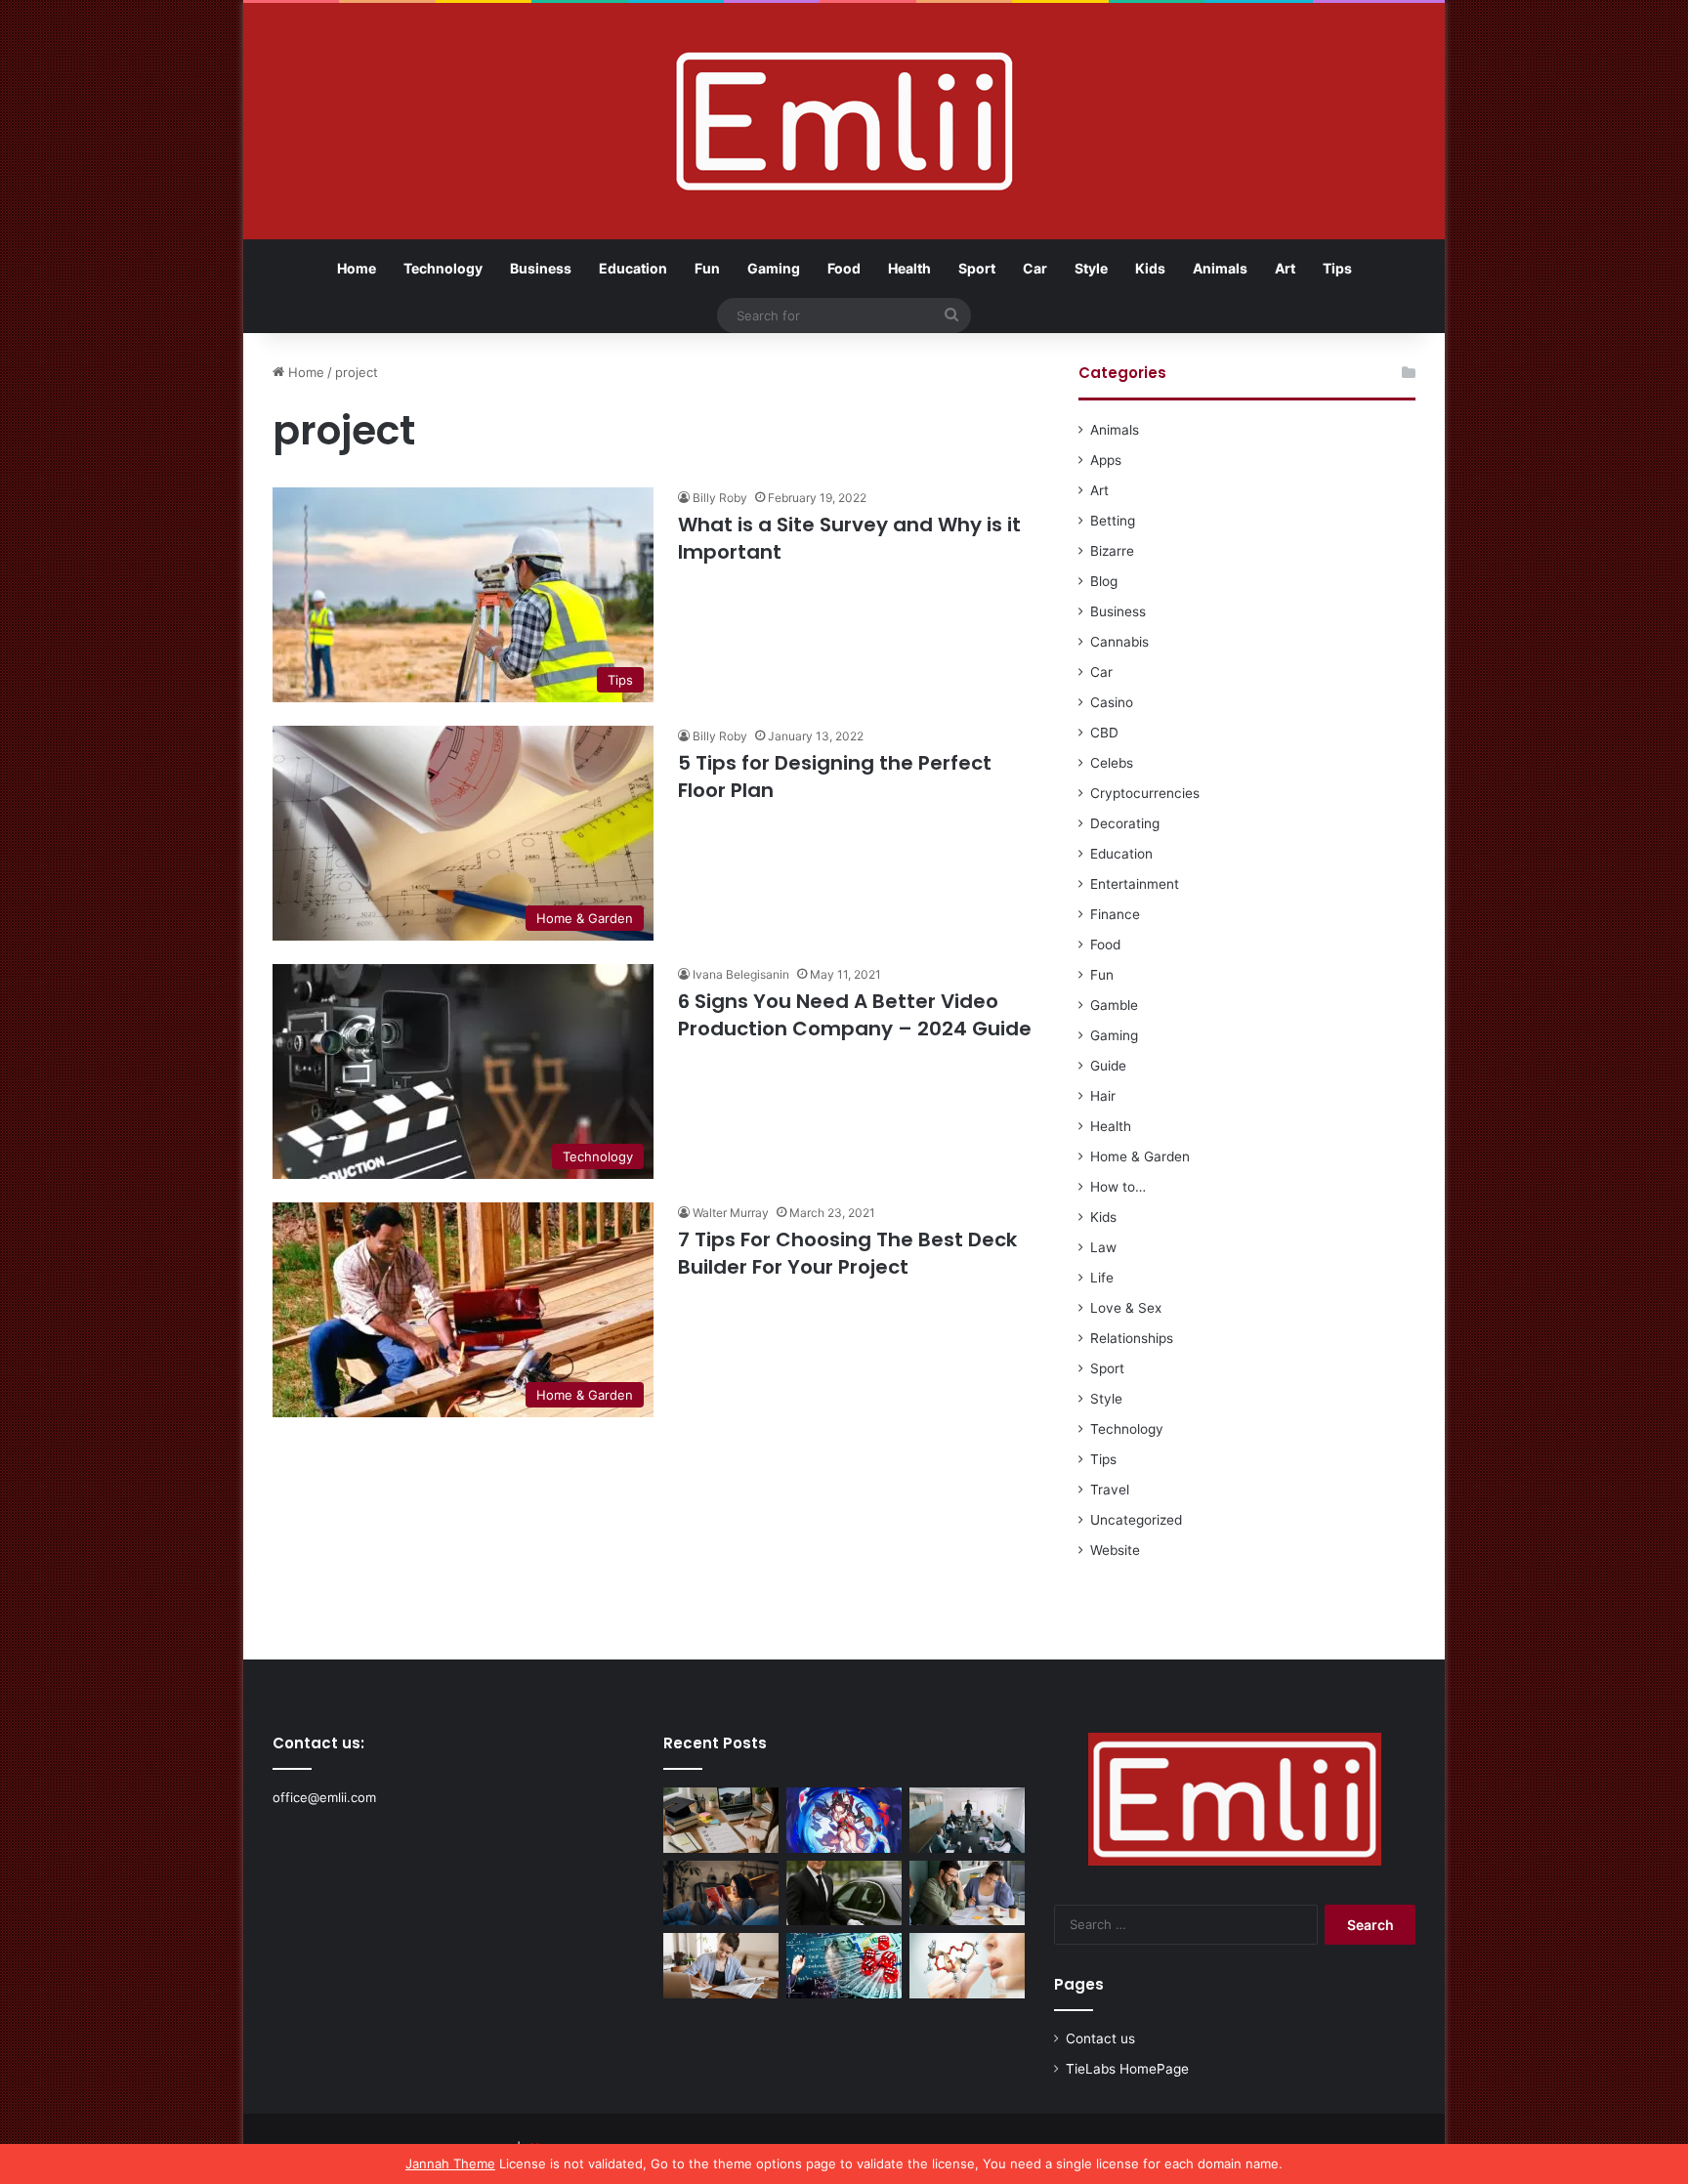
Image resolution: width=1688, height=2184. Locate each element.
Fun (707, 268)
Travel (1110, 1490)
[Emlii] (844, 121)
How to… (1118, 1187)
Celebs (1112, 763)
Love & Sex (1126, 1308)
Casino (1112, 702)
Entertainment (1135, 884)
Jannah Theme (450, 2163)
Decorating (1125, 823)
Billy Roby (720, 498)
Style (1091, 268)
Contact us (1100, 2038)
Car (1035, 268)
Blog (1104, 581)
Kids (1150, 268)
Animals (1220, 268)
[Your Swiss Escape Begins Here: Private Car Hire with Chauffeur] (844, 1893)
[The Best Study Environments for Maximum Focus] (721, 1966)
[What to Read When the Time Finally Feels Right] (721, 1893)
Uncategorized (1136, 1520)
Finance (1115, 914)
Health (909, 268)
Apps (1106, 460)
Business (541, 268)
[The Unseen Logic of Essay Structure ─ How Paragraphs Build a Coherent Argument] (967, 1893)
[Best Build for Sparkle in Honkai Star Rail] (844, 1820)
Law (1103, 1247)
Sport (977, 268)
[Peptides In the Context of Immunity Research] (967, 1966)
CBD (1104, 733)
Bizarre (1112, 551)
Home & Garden (1140, 1156)
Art (1285, 268)
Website (1115, 1550)
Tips (1337, 268)
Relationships (1132, 1338)
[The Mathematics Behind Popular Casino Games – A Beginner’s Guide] (844, 1966)
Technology (443, 268)
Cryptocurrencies (1145, 793)
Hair (1103, 1096)
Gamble (1114, 1005)
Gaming (774, 268)
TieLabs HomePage (1127, 2069)
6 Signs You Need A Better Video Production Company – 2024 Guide (855, 1015)
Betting (1113, 521)
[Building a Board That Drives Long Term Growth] (967, 1820)
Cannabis (1119, 642)
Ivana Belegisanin (741, 974)
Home (357, 268)
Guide (1108, 1066)
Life (1102, 1278)
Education (633, 268)
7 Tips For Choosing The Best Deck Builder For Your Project (847, 1253)
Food (844, 268)
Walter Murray (731, 1213)
